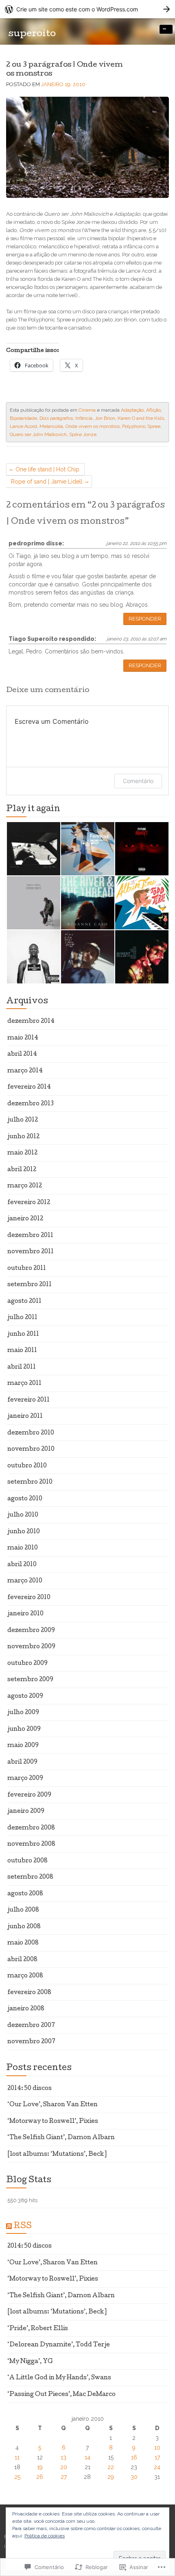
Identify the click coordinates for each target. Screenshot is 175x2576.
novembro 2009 (31, 1647)
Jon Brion (105, 418)
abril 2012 (22, 1170)
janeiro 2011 (25, 1417)
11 (17, 2457)
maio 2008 (23, 1943)
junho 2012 (23, 1137)
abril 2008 (22, 1960)
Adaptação (132, 410)
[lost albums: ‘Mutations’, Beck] (57, 2155)
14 (87, 2457)
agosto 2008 (25, 1894)
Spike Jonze (83, 434)
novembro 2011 (31, 1252)
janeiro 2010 (25, 1614)
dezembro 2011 (30, 1236)
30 (134, 2477)
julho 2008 (23, 1910)
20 (64, 2467)
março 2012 (25, 1186)
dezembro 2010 (31, 1433)
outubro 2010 (27, 1466)
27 (64, 2477)
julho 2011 (22, 1318)
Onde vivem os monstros (93, 426)
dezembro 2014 (31, 1022)
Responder (145, 619)
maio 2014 (23, 1038)
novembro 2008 (31, 1845)
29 (111, 2477)
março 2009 (25, 1779)
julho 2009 (23, 1713)
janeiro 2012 (25, 1219)
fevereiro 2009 (29, 1795)
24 (157, 2467)
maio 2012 (22, 1153)
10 (157, 2448)
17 (157, 2457)
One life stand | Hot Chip (47, 469)
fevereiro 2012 (29, 1203)
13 (63, 2457)
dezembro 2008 (31, 1828)
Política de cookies (45, 2536)
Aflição (153, 410)
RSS (23, 2227)
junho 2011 (23, 1335)
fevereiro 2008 (29, 1993)
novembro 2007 (31, 2042)
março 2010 (25, 1581)
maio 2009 (23, 1746)
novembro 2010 (31, 1450)
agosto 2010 (25, 1499)
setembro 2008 (30, 1877)
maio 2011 (22, 1351)
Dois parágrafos (56, 418)
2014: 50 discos (30, 2089)
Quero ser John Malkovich (38, 434)
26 (40, 2477)
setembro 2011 (30, 1285)
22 (111, 2467)
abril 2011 (22, 1367)
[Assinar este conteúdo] (9, 2227)
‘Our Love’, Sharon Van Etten (52, 2105)
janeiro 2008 (26, 2009)
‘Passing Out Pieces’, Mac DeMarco (61, 2395)
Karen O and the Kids (141, 418)
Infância (84, 418)
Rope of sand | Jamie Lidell (47, 482)
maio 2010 (23, 1548)
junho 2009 (24, 1730)
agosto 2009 (25, 1697)
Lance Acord (23, 426)
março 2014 (25, 1071)
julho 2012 (23, 1120)
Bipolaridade (23, 418)
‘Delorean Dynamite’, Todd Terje (59, 2345)
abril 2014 (22, 1055)
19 (40, 2467)
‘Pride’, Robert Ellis (38, 2329)
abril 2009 (22, 1762)
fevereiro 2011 (28, 1400)
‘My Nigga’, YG (30, 2362)
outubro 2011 (27, 1269)
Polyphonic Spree (141, 426)
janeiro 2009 (26, 1812)
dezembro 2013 (31, 1104)
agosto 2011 (24, 1302)
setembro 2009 (30, 1680)
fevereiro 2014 (29, 1087)
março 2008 (25, 1976)
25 (17, 2477)
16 (134, 2457)
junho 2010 (24, 1532)
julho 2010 (23, 1515)
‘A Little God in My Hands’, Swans (59, 2378)
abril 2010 (22, 1565)
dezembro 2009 (31, 1631)
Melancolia (51, 426)
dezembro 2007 (31, 2026)
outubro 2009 (27, 1664)
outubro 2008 (27, 1861)
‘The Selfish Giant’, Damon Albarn (61, 2138)
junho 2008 (24, 1927)
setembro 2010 (30, 1482)
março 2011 (24, 1384)
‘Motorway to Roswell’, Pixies (53, 2122)
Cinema (87, 410)
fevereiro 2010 (29, 1598)
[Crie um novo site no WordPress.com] (87, 9)
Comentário (138, 781)
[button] (33, 849)
